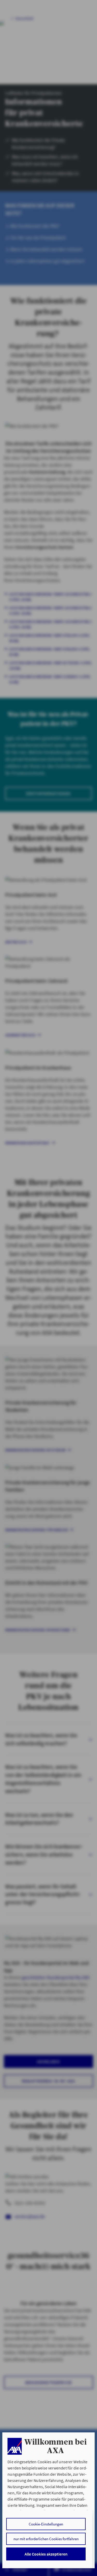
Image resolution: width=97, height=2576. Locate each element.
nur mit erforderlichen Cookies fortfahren (46, 2539)
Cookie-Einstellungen (46, 2524)
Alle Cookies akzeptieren (46, 2554)
